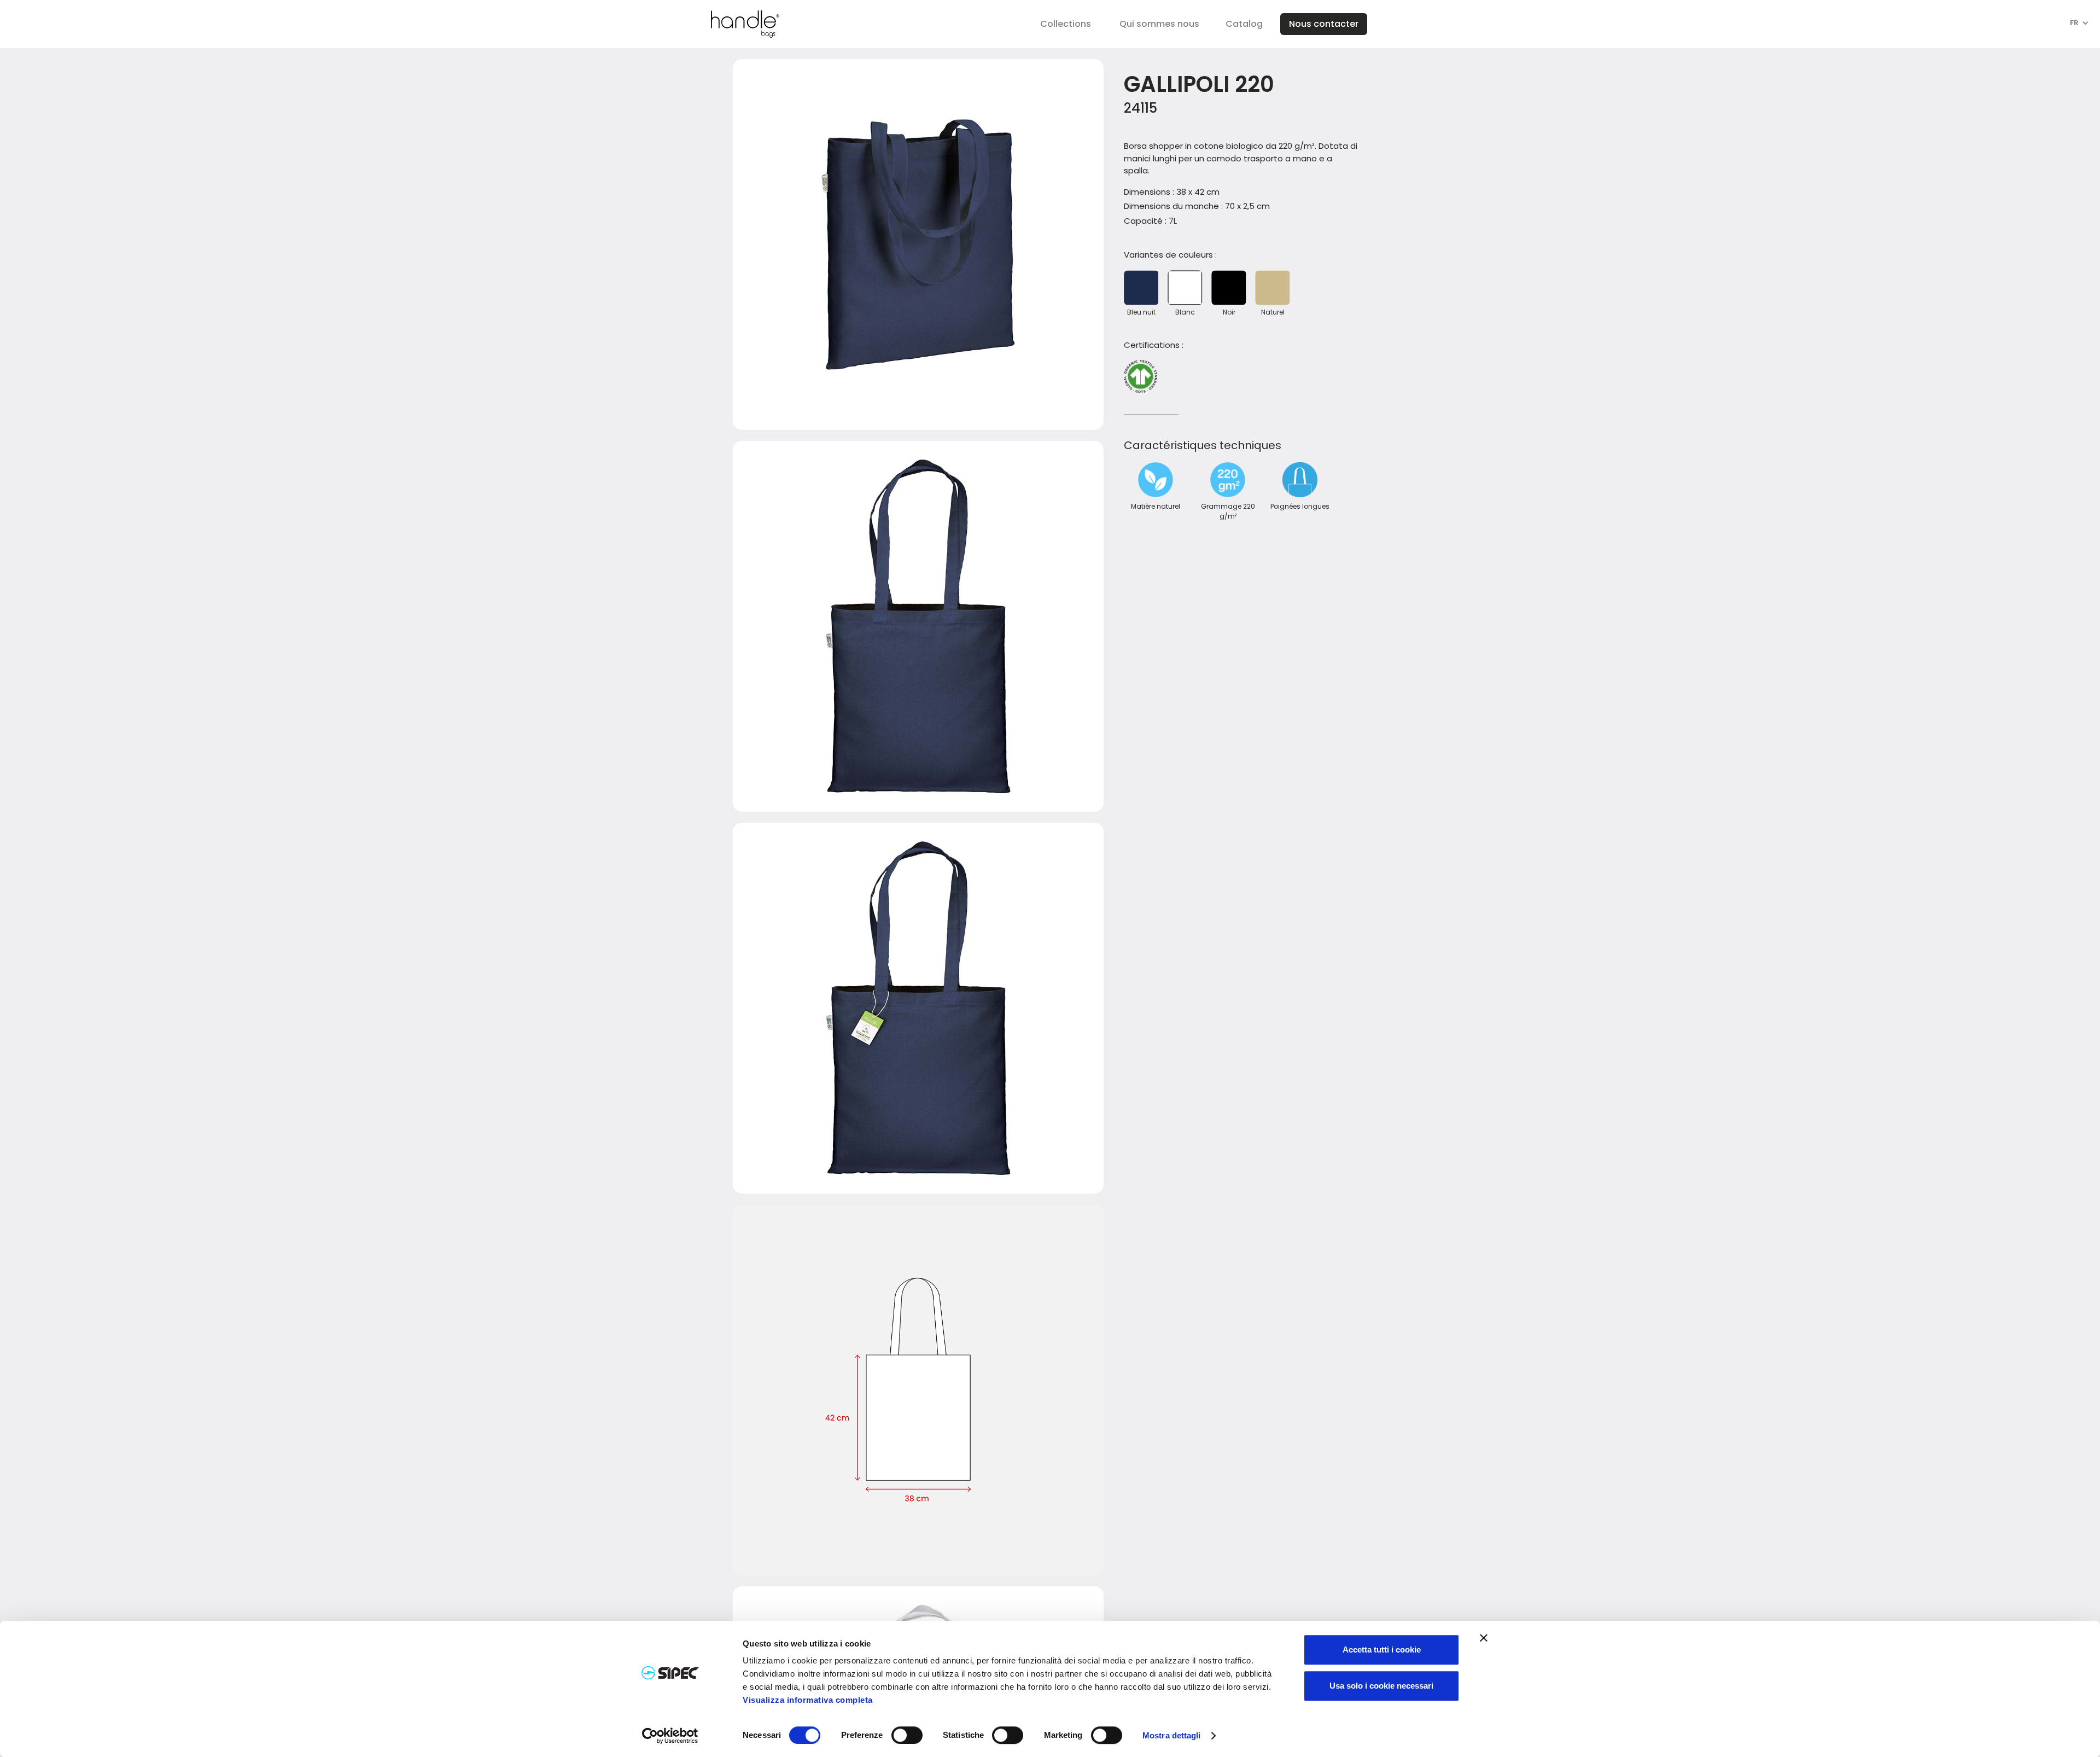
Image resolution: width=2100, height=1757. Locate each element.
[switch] (907, 1735)
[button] (1066, 24)
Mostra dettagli (1172, 1736)
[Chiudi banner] (1484, 1638)
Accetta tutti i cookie (1382, 1650)
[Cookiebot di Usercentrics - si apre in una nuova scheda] (670, 1736)
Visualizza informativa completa (808, 1700)
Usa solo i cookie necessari (1381, 1686)
